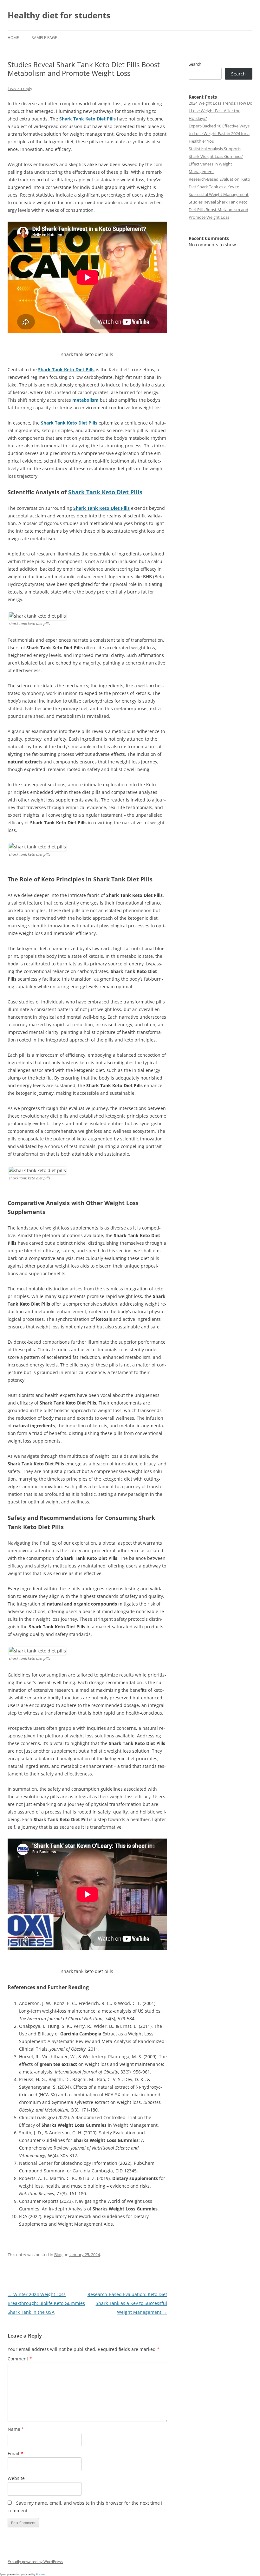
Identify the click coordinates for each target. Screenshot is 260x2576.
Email (15, 2453)
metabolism (85, 400)
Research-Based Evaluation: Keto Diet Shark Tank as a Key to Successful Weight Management (127, 2303)
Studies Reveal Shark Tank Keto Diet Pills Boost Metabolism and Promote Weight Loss (218, 210)
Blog (58, 2255)
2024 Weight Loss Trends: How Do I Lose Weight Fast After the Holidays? (221, 111)
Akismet (41, 2574)
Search (195, 64)
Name (16, 2429)
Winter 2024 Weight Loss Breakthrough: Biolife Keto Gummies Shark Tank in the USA (46, 2303)
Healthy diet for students (59, 15)
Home (13, 38)
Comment (20, 2359)
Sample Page (44, 38)
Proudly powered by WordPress (35, 2562)
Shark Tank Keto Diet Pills (88, 119)
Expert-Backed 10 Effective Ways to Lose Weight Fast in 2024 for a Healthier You (219, 133)
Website (16, 2478)
